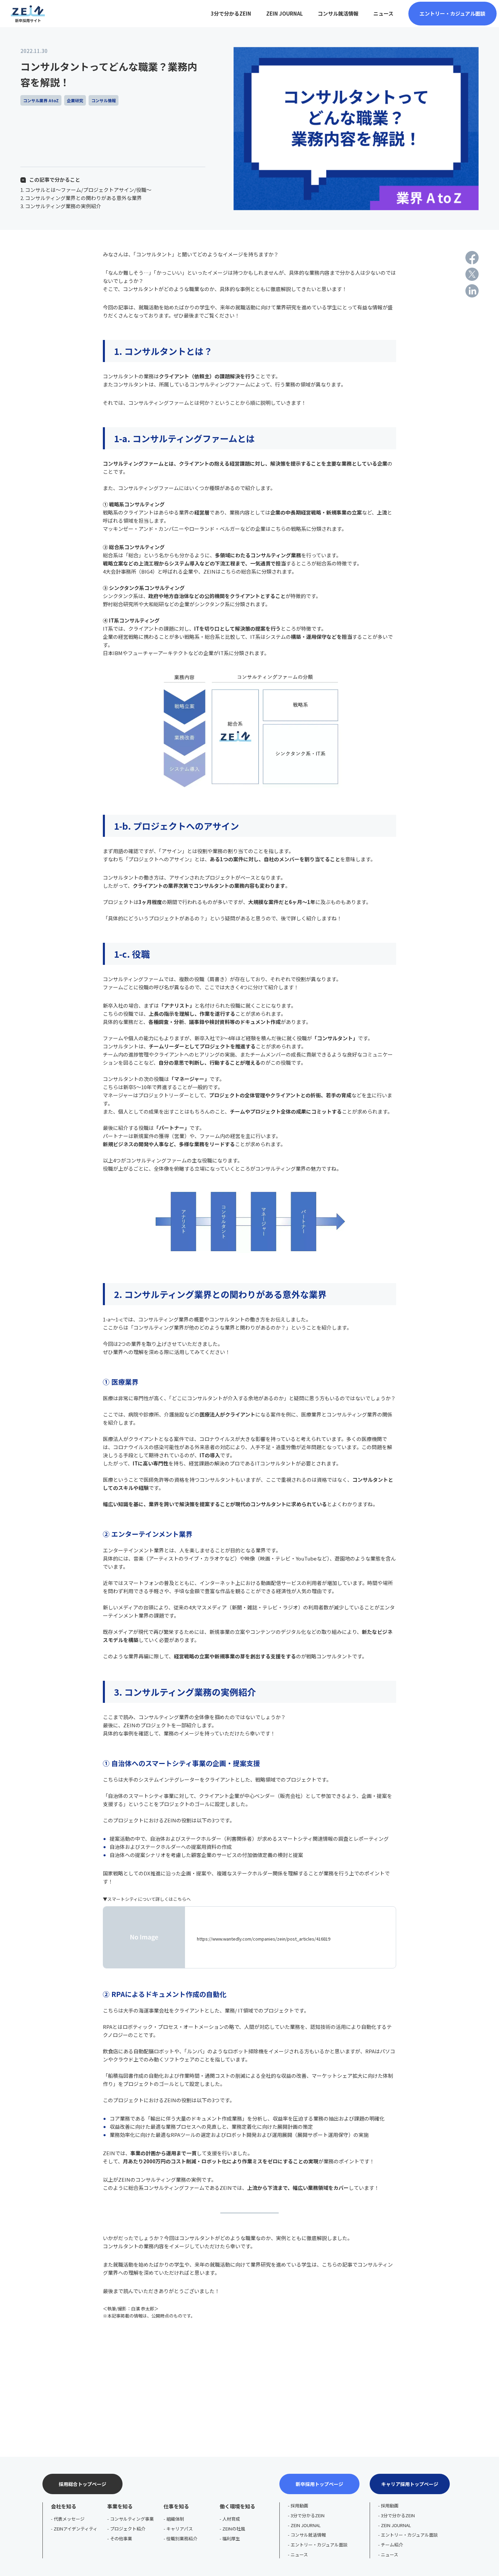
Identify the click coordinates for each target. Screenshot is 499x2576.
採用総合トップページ (82, 2484)
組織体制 (175, 2519)
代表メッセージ (69, 2519)
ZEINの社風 (234, 2529)
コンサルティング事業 (132, 2519)
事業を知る (120, 2506)
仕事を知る (176, 2506)
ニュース (299, 2554)
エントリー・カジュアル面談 (319, 2545)
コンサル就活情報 (308, 2535)
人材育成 (231, 2519)
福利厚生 (231, 2538)
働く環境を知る (237, 2506)
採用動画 (299, 2506)
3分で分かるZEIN (308, 2515)
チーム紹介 (392, 2545)
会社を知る (64, 2506)
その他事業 (121, 2538)
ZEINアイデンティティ (76, 2529)
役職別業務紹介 (182, 2538)
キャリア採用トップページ (410, 2484)
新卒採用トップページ (319, 2484)
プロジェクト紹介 (128, 2529)
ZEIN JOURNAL (306, 2525)
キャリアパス (180, 2529)
